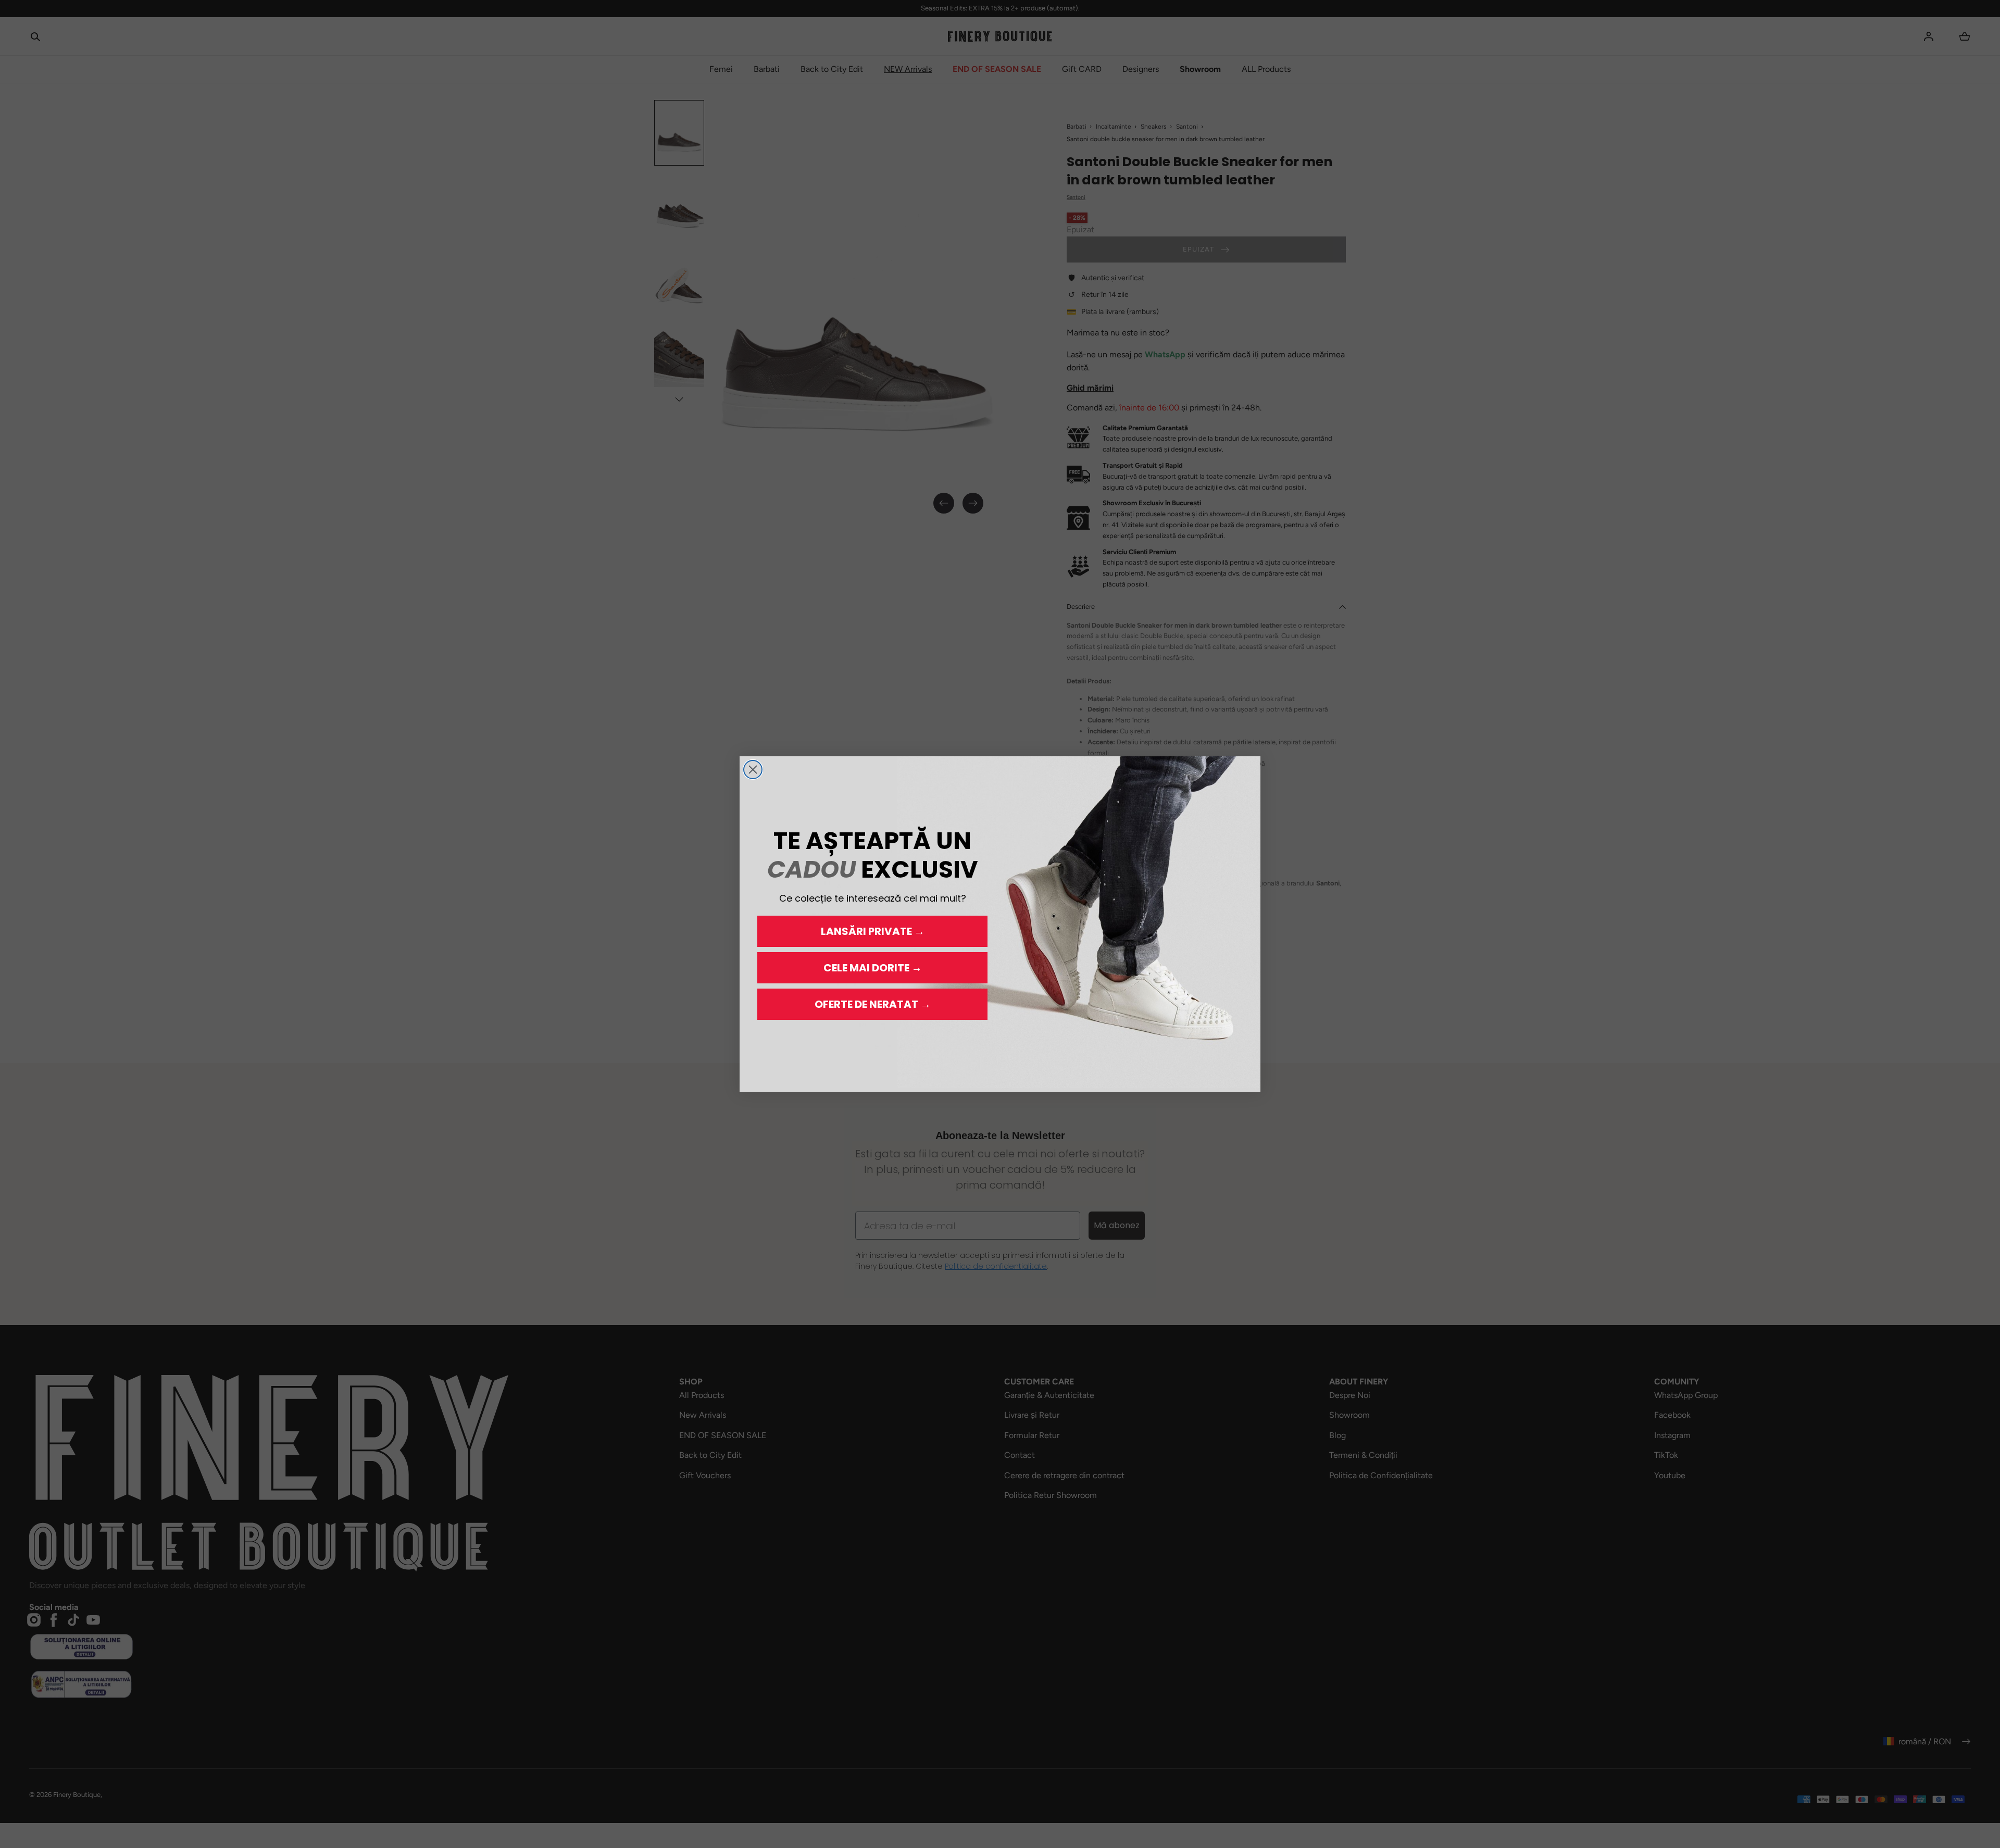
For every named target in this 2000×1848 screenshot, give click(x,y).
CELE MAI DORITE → (873, 968)
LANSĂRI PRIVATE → (873, 931)
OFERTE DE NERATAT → (873, 1004)
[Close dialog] (753, 770)
